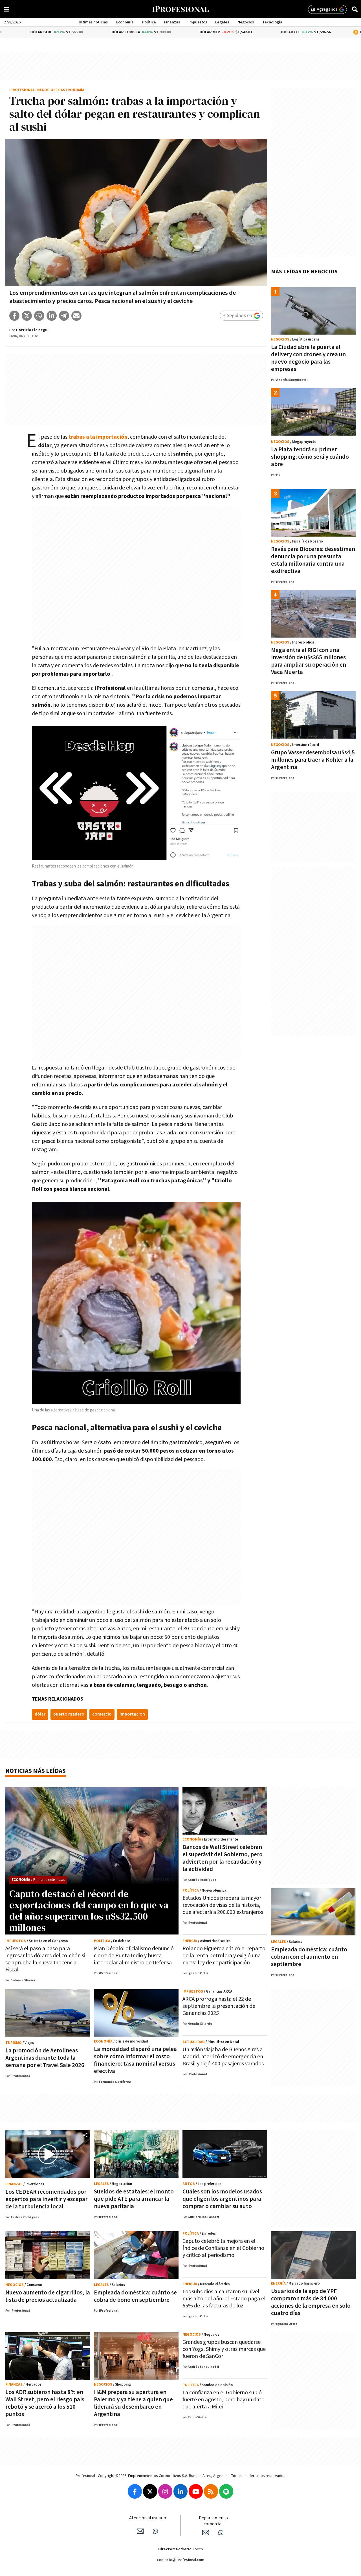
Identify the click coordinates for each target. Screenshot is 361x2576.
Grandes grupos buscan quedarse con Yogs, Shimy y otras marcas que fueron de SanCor (224, 2349)
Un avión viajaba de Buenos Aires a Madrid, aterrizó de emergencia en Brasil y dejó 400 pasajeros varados (223, 2057)
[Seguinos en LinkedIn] (180, 2491)
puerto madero (69, 1714)
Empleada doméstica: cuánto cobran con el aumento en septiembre (309, 1957)
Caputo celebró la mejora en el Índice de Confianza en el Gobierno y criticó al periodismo (223, 2248)
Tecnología (272, 22)
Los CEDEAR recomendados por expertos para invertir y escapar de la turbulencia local (46, 2199)
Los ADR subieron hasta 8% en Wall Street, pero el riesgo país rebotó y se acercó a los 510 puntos (45, 2403)
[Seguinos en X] (150, 2491)
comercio (102, 1714)
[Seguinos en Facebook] (135, 2491)
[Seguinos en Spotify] (226, 2491)
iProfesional (22, 90)
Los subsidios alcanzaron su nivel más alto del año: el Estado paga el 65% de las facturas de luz (224, 2299)
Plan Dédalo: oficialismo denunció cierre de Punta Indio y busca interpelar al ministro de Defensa (134, 1956)
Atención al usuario (148, 2518)
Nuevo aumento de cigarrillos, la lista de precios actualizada (48, 2296)
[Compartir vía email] (76, 316)
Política (149, 22)
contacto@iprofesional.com (181, 2560)
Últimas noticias (93, 22)
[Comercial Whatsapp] (221, 2533)
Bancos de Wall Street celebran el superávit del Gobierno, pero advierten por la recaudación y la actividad (223, 1858)
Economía (125, 22)
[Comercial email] (206, 2533)
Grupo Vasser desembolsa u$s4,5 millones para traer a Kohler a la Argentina (313, 760)
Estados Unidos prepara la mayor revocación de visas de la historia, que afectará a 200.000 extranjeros (223, 1905)
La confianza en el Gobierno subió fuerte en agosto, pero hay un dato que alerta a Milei (224, 2400)
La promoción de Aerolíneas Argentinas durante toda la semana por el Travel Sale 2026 (45, 2058)
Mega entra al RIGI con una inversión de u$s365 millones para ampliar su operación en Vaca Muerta (309, 661)
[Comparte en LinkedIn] (52, 316)
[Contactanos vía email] (140, 2531)
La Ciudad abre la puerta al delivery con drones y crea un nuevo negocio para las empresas (308, 358)
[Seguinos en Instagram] (165, 2491)
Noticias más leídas (36, 1771)
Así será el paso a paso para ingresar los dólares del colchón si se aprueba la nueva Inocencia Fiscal (45, 1959)
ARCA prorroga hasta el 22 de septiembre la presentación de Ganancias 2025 (219, 2006)
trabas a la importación (98, 437)
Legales (222, 22)
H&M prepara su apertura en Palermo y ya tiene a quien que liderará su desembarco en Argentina (133, 2403)
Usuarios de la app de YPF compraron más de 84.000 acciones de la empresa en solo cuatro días (311, 2302)
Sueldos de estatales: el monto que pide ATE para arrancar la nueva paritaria (134, 2199)
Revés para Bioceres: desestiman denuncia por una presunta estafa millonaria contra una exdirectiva (313, 560)
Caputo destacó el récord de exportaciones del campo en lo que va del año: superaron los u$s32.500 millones (89, 1910)
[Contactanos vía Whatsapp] (155, 2531)
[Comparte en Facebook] (14, 316)
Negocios (246, 22)
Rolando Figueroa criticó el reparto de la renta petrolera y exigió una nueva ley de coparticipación (224, 1956)
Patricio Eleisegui (32, 330)
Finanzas (172, 22)
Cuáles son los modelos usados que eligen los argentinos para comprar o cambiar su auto (222, 2199)
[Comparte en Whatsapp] (39, 316)
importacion (132, 1714)
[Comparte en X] (27, 316)
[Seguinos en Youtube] (196, 2491)
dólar (40, 1714)
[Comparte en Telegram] (64, 316)
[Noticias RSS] (211, 2491)
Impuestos (198, 22)
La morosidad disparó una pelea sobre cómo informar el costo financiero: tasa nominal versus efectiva (135, 2060)
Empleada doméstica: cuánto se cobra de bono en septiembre (135, 2296)
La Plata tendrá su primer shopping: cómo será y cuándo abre (310, 457)
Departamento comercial (213, 2521)
